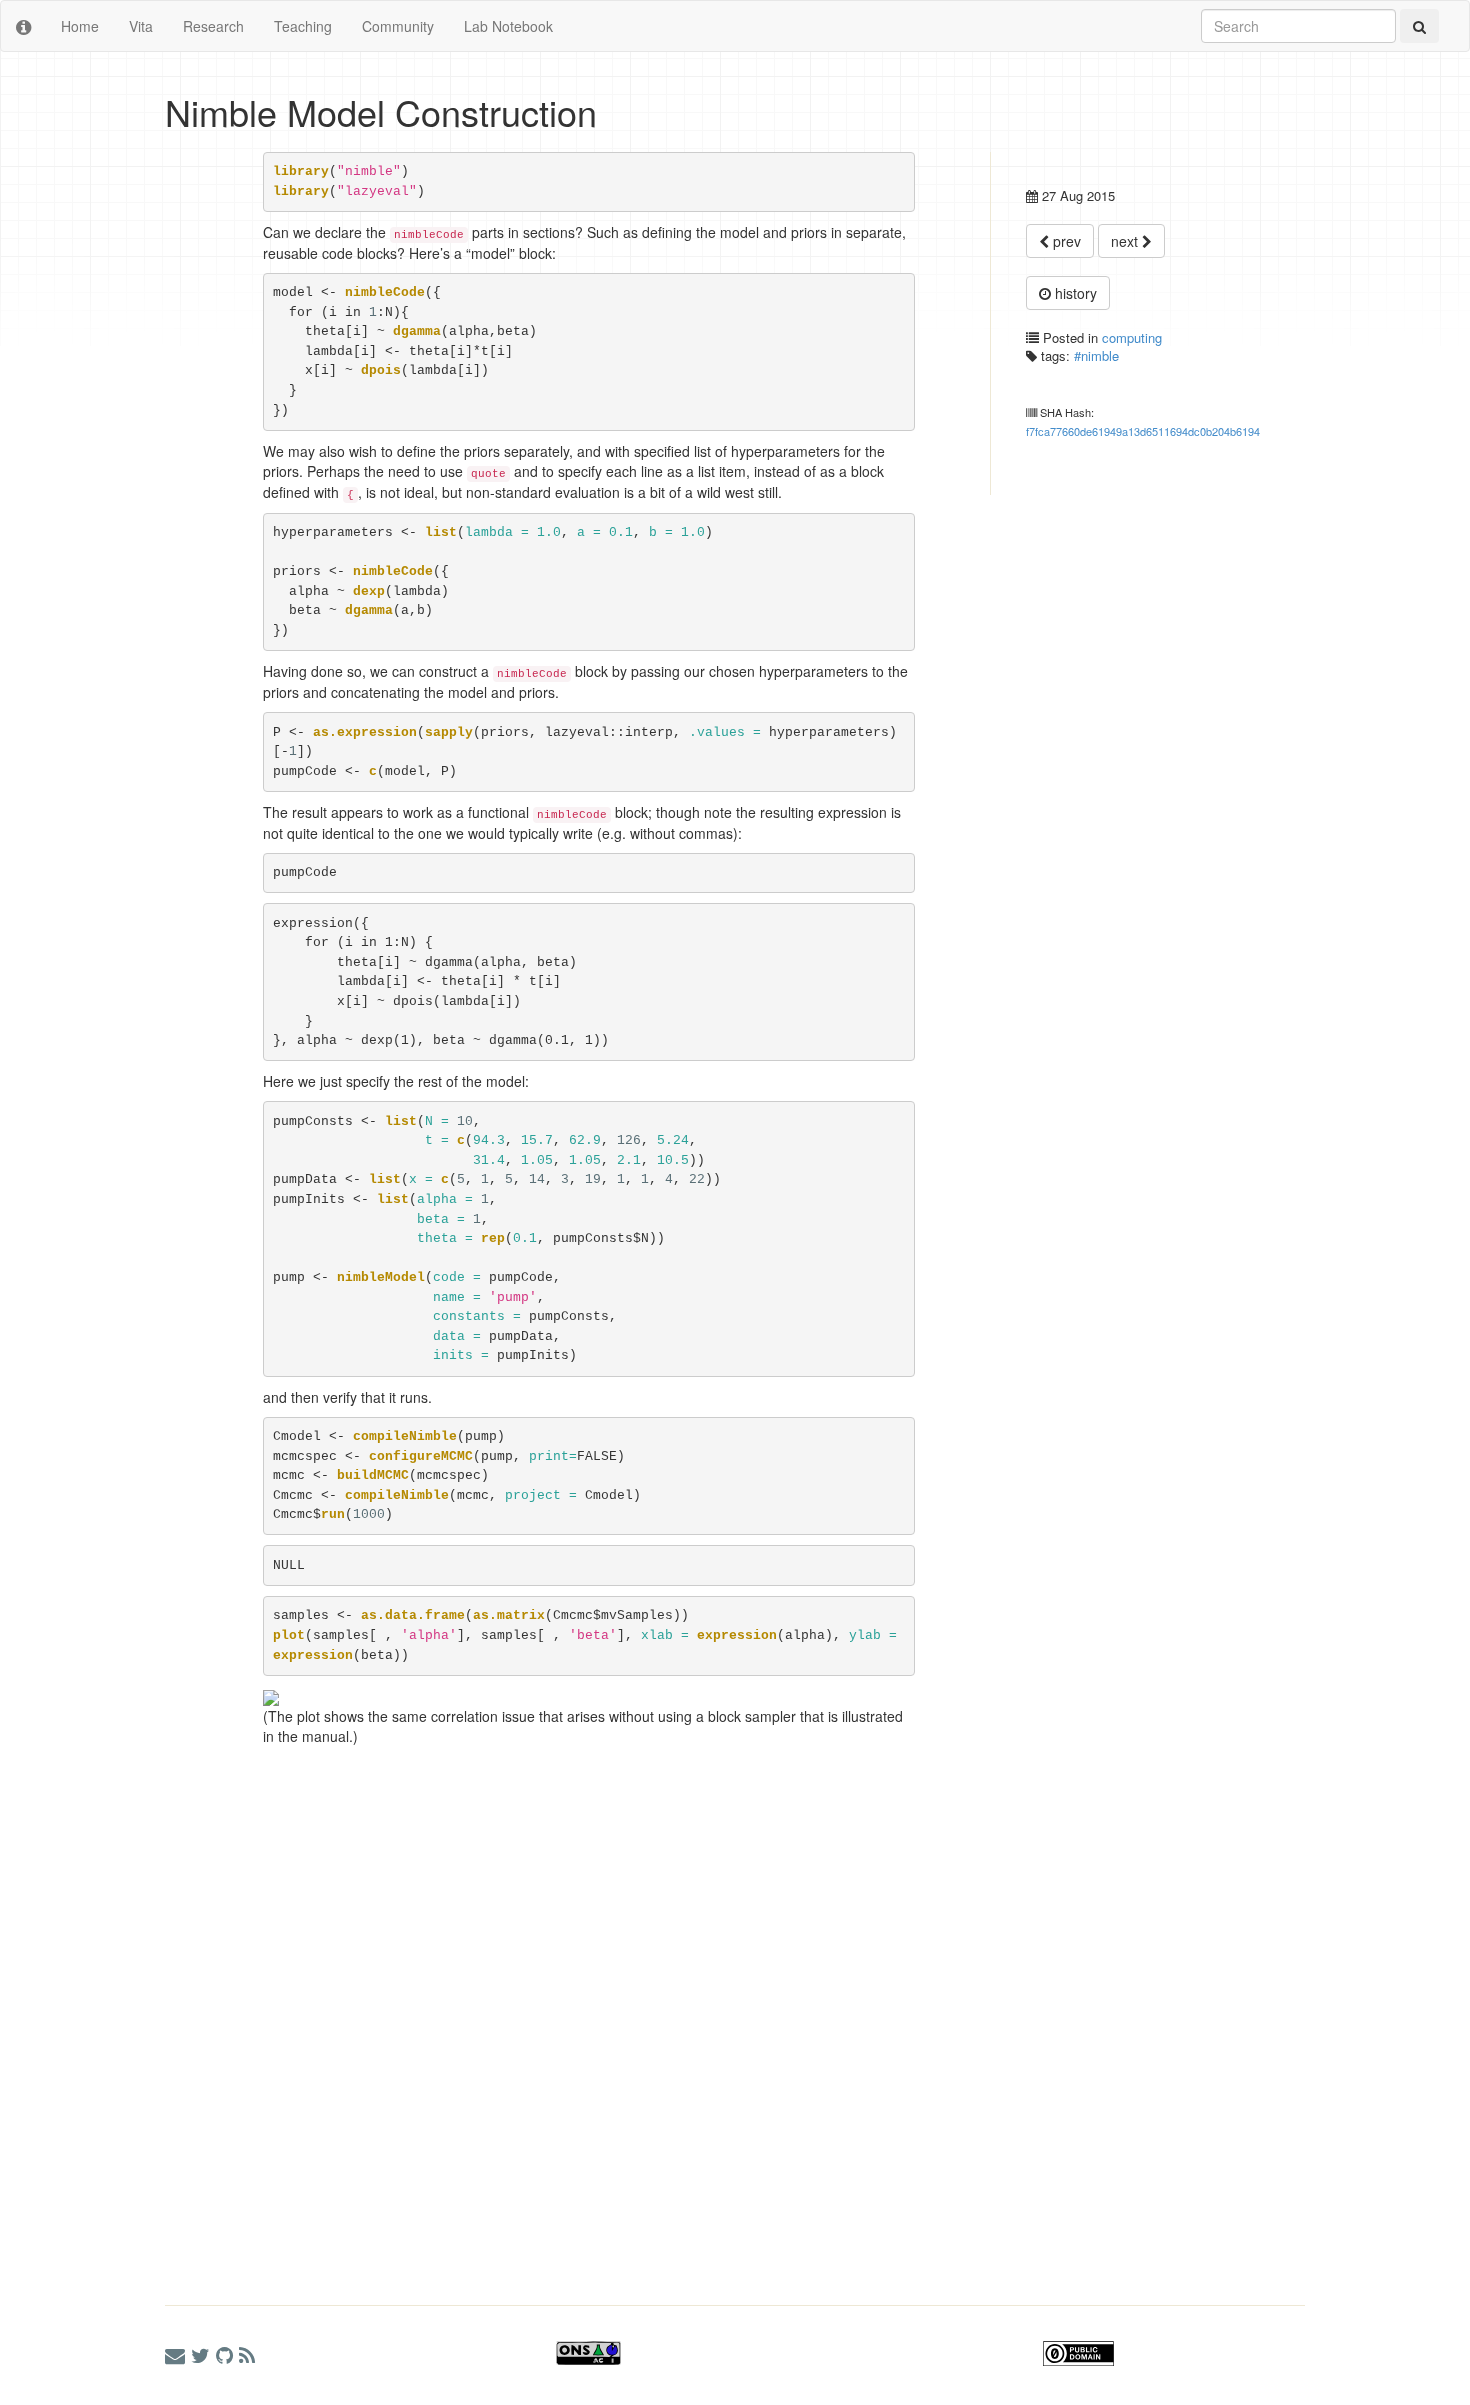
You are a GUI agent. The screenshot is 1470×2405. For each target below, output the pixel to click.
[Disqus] (540, 2006)
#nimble (1096, 355)
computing (1132, 337)
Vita (141, 26)
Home (80, 26)
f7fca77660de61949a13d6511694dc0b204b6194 (1143, 431)
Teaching (303, 26)
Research (213, 26)
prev (1065, 241)
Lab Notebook (508, 26)
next (1126, 241)
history (1074, 293)
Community (398, 26)
